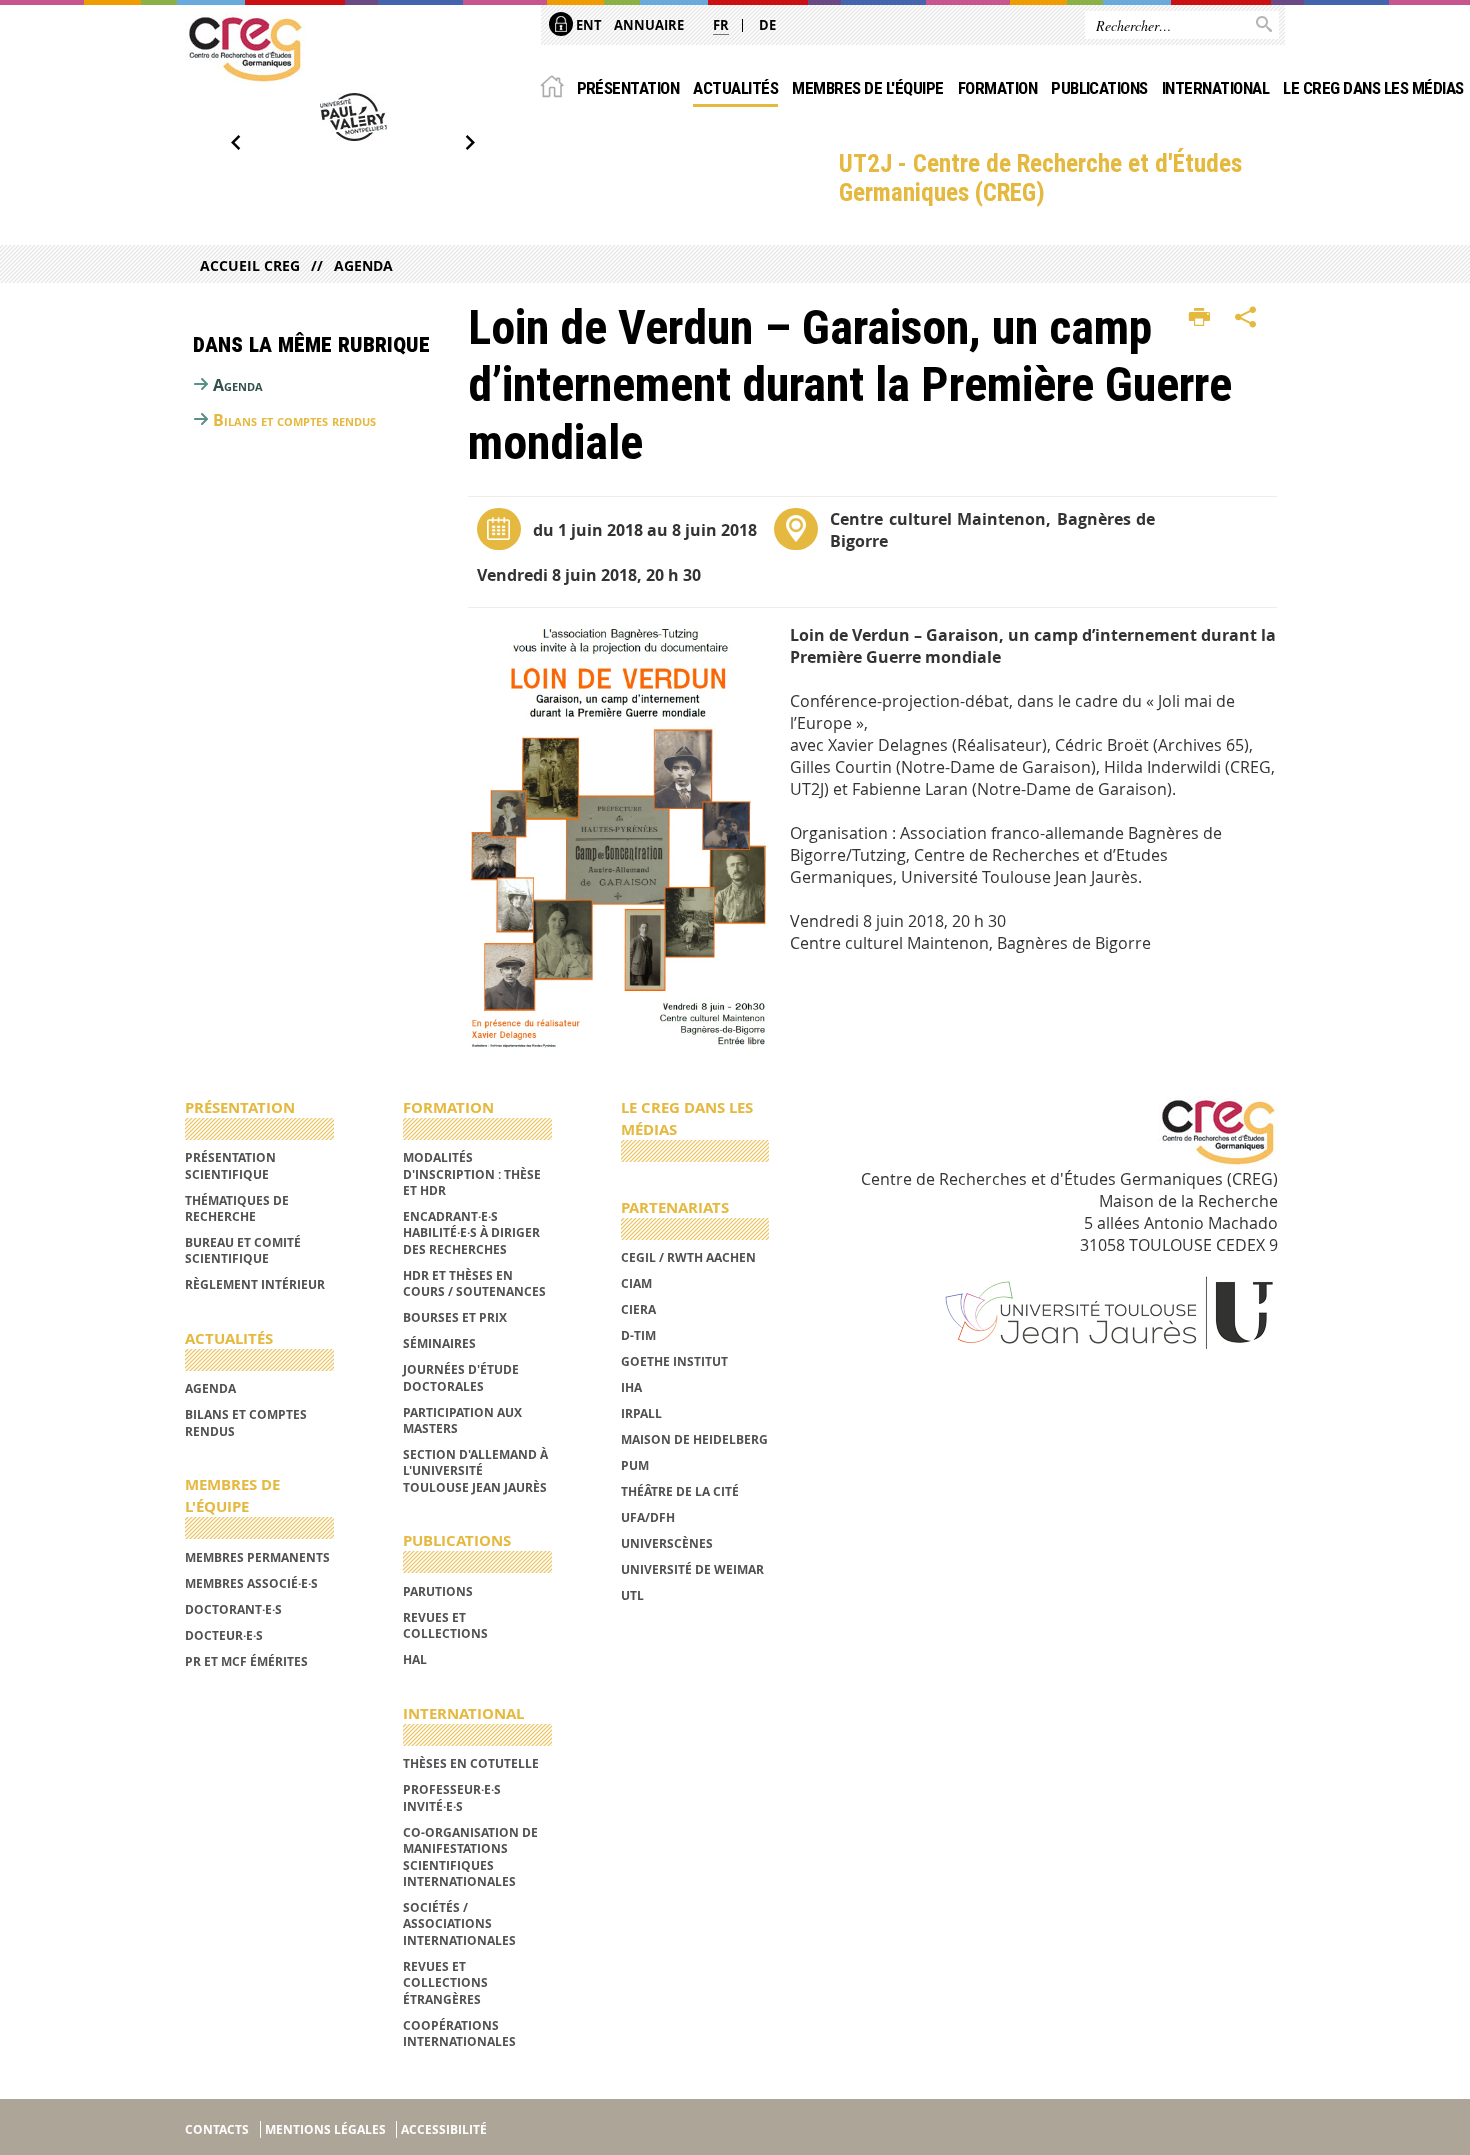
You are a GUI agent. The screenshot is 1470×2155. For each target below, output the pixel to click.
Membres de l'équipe (867, 88)
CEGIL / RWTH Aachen (688, 1257)
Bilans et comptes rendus (294, 420)
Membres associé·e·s (251, 1583)
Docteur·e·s (224, 1635)
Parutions (438, 1591)
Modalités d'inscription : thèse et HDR (472, 1174)
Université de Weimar (692, 1569)
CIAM (636, 1283)
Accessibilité (444, 2129)
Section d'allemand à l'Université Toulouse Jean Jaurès (475, 1471)
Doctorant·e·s (233, 1609)
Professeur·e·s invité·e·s (452, 1797)
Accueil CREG (250, 265)
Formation (997, 88)
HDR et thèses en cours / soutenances (474, 1283)
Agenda (363, 265)
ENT (587, 25)
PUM (635, 1465)
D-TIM (638, 1335)
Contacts (217, 2129)
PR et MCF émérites (246, 1661)
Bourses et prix (455, 1317)
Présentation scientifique (230, 1165)
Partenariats (675, 1207)
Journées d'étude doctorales (461, 1377)
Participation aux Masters (462, 1420)
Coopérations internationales (459, 2033)
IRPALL (641, 1413)
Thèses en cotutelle (471, 1763)
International (1215, 88)
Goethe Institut (674, 1361)
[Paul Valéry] (353, 117)
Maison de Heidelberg (694, 1439)
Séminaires (439, 1343)
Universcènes (667, 1543)
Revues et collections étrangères (445, 1983)
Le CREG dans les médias (1373, 88)
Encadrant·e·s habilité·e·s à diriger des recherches (471, 1233)
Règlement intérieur (255, 1284)
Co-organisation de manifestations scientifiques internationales (470, 1857)
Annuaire (649, 25)
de (767, 25)
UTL (632, 1595)
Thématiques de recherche (237, 1208)
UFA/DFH (648, 1517)
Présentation (628, 88)
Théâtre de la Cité (680, 1491)
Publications (1099, 88)
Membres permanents (257, 1557)
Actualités (735, 88)
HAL (415, 1659)
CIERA (638, 1309)
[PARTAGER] (1246, 318)
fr (721, 25)
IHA (631, 1387)
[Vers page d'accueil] (245, 49)
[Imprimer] (1199, 318)
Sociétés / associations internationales (459, 1924)
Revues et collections (445, 1625)
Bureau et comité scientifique (243, 1250)
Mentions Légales (325, 2129)
